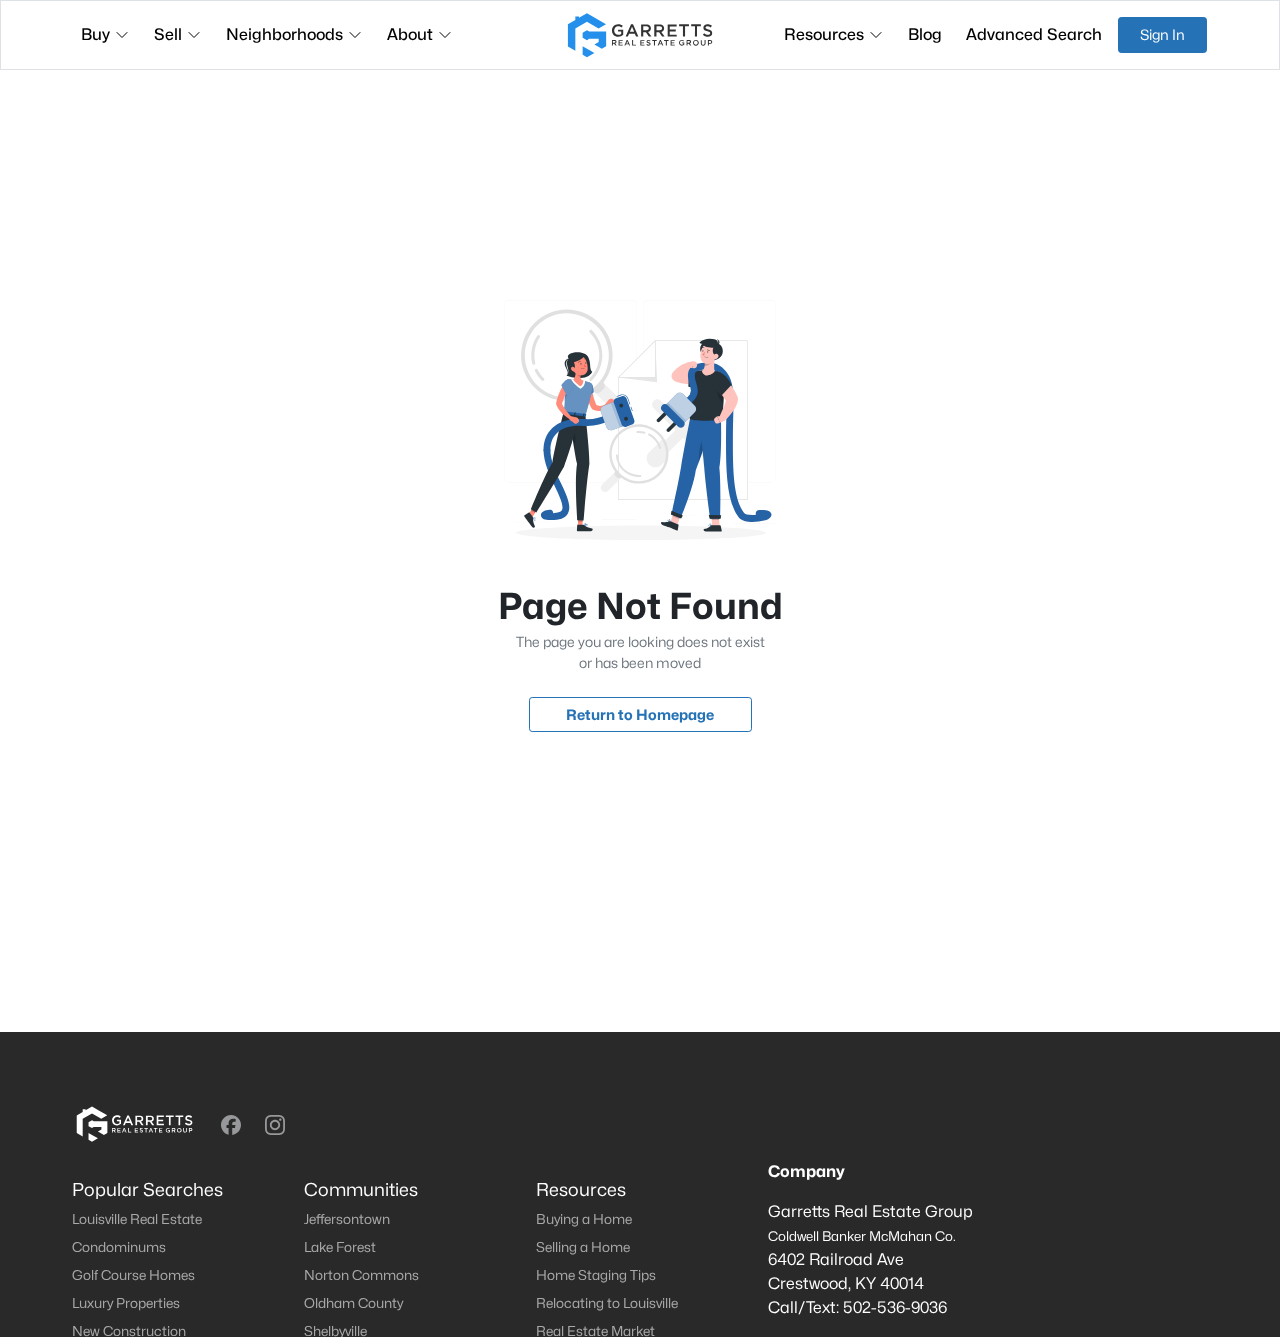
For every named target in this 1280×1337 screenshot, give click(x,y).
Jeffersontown (347, 1219)
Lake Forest (340, 1247)
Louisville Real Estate (137, 1219)
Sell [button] (168, 34)
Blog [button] (925, 34)
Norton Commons (361, 1275)
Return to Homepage (640, 714)
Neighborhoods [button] (284, 34)
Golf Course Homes (133, 1275)
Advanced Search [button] (1034, 34)
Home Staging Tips (596, 1275)
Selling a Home (583, 1247)
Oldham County (353, 1303)
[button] (231, 1125)
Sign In (1162, 34)
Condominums (119, 1247)
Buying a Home (584, 1219)
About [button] (410, 34)
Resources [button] (824, 34)
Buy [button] (95, 34)
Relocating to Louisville (607, 1303)
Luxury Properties (126, 1303)
